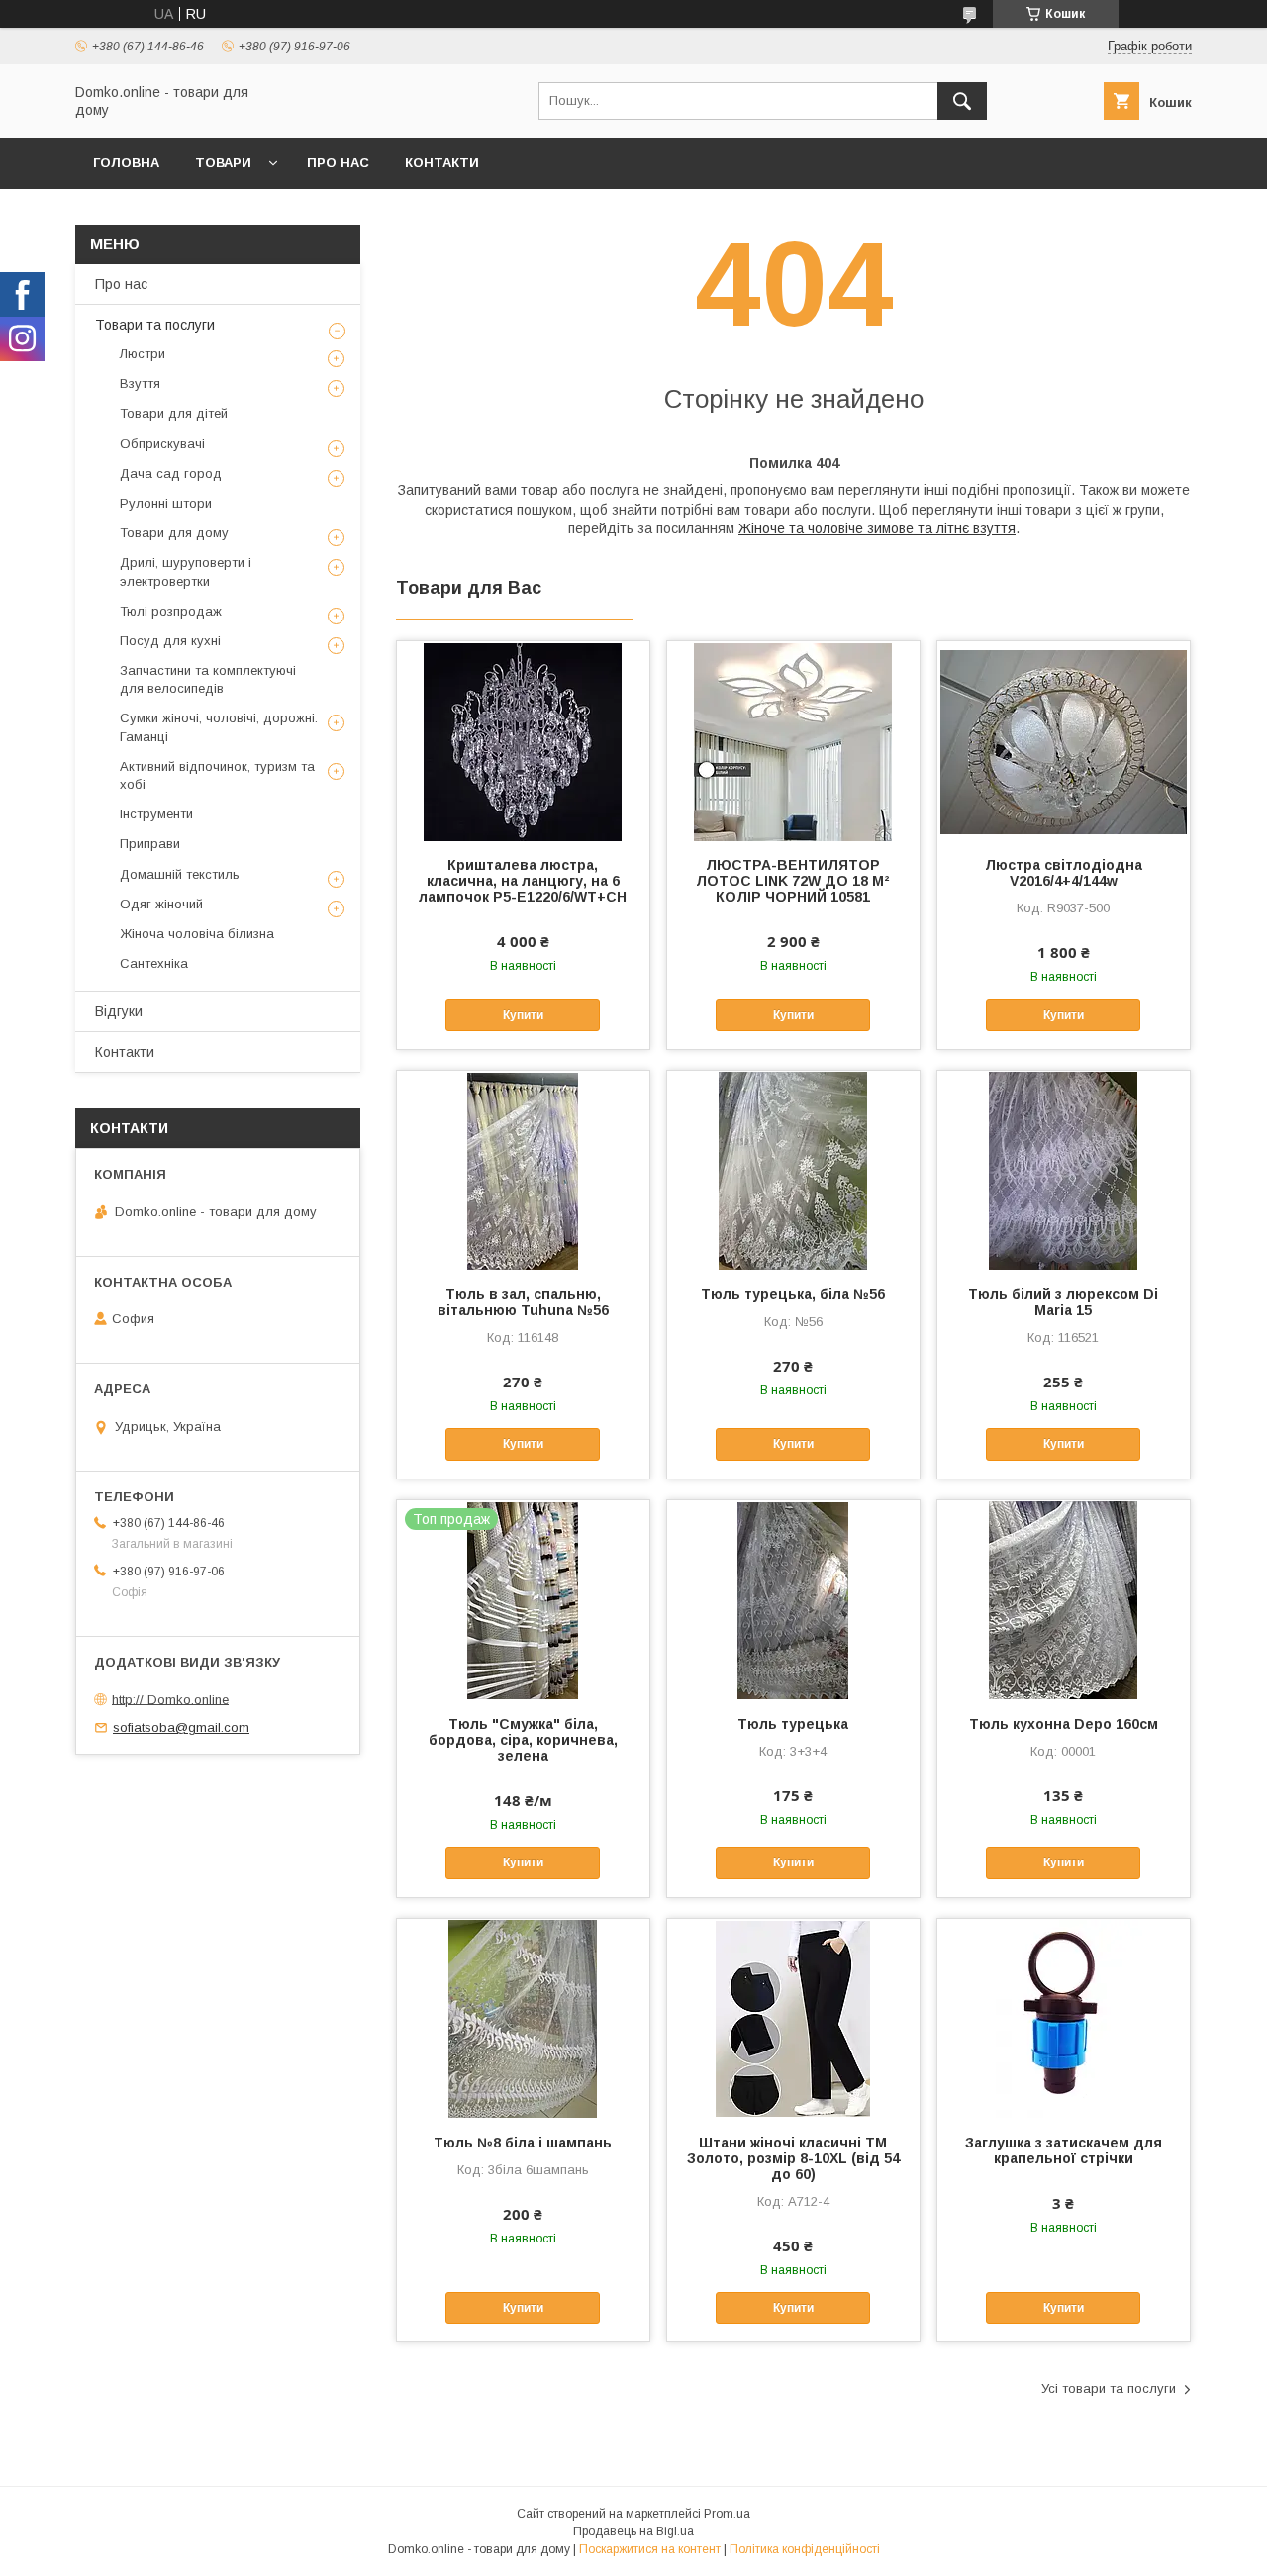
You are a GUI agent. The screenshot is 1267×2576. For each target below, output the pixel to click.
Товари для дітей (174, 413)
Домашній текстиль (180, 874)
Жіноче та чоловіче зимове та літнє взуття (877, 528)
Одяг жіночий (161, 904)
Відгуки (119, 1011)
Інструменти (156, 814)
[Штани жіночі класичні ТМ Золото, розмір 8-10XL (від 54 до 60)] (793, 2018)
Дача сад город (171, 474)
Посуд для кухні (170, 641)
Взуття (140, 383)
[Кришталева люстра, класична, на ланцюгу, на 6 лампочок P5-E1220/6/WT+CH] (523, 740)
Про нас (338, 163)
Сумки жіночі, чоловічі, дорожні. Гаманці (219, 727)
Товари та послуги (155, 325)
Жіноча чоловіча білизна (197, 934)
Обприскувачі (162, 444)
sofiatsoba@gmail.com (181, 1727)
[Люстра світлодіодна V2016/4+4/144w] (1064, 740)
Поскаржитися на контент (650, 2549)
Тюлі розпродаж (171, 611)
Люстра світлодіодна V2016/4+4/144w (1064, 873)
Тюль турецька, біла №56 (793, 1294)
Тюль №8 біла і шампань (523, 2143)
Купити (523, 1015)
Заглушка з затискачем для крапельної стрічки (1064, 2150)
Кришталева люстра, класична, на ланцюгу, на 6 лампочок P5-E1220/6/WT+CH (523, 881)
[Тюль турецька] (793, 1599)
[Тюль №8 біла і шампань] (523, 2018)
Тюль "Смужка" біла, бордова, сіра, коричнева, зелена (523, 1740)
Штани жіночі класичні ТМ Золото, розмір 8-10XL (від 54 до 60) (793, 2158)
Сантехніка (154, 963)
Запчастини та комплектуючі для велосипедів (208, 679)
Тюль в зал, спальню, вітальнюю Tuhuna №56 (523, 1302)
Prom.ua (727, 2514)
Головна (126, 163)
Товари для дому (174, 533)
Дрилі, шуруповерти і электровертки (186, 572)
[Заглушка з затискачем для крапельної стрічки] (1064, 2018)
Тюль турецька (793, 1724)
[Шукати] (962, 101)
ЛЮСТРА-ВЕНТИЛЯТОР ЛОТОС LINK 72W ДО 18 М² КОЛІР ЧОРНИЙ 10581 (793, 881)
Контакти (442, 163)
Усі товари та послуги (1109, 2388)
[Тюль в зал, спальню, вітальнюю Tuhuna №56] (523, 1170)
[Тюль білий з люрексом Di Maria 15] (1064, 1170)
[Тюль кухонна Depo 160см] (1064, 1599)
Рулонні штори (166, 503)
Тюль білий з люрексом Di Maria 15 (1063, 1302)
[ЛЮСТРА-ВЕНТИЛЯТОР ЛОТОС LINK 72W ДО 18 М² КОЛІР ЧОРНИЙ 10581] (793, 740)
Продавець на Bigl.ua (633, 2531)
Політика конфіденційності (805, 2549)
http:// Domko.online (170, 1699)
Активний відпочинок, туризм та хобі (217, 775)
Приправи (150, 844)
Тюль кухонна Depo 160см (1064, 1724)
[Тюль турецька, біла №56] (793, 1170)
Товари (223, 163)
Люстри (143, 354)
